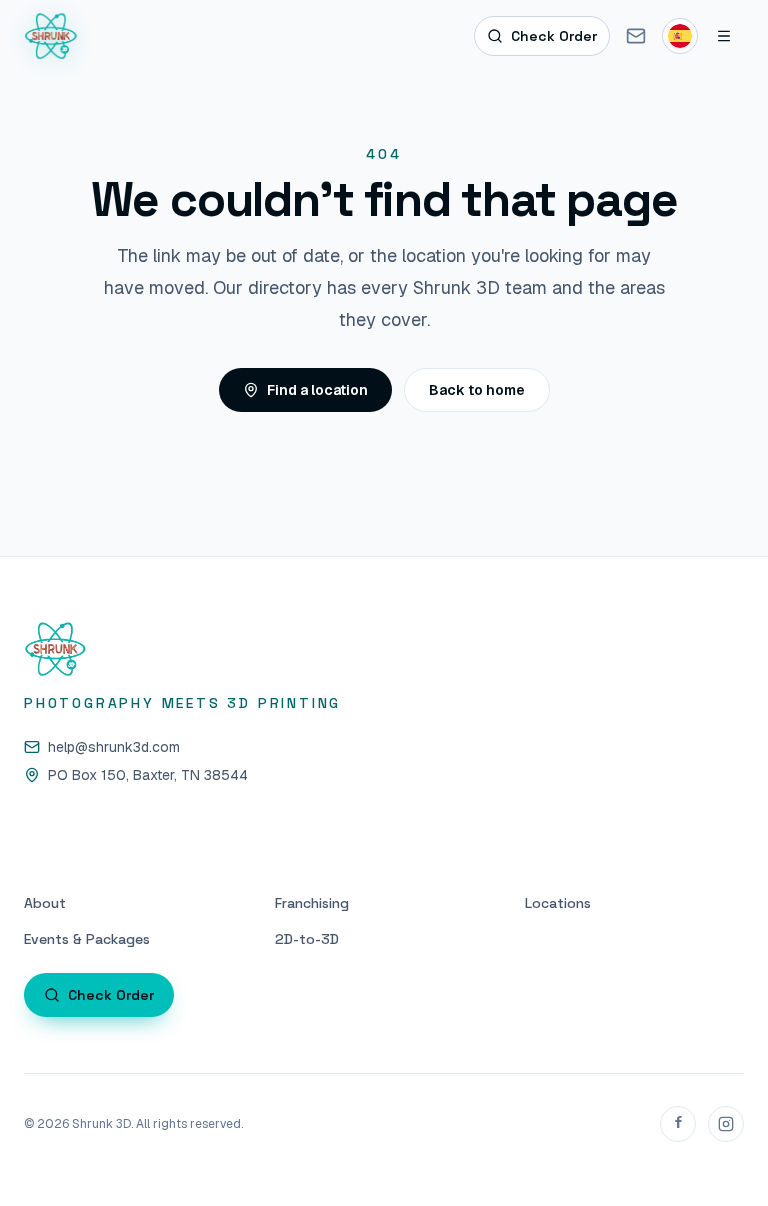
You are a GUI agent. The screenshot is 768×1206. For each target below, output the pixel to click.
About (45, 903)
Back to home (477, 390)
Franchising (312, 903)
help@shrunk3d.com (114, 747)
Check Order (554, 36)
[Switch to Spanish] (680, 36)
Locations (558, 903)
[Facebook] (678, 1124)
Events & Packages (87, 939)
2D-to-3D (307, 939)
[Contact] (636, 36)
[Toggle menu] (724, 36)
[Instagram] (726, 1124)
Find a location (317, 390)
